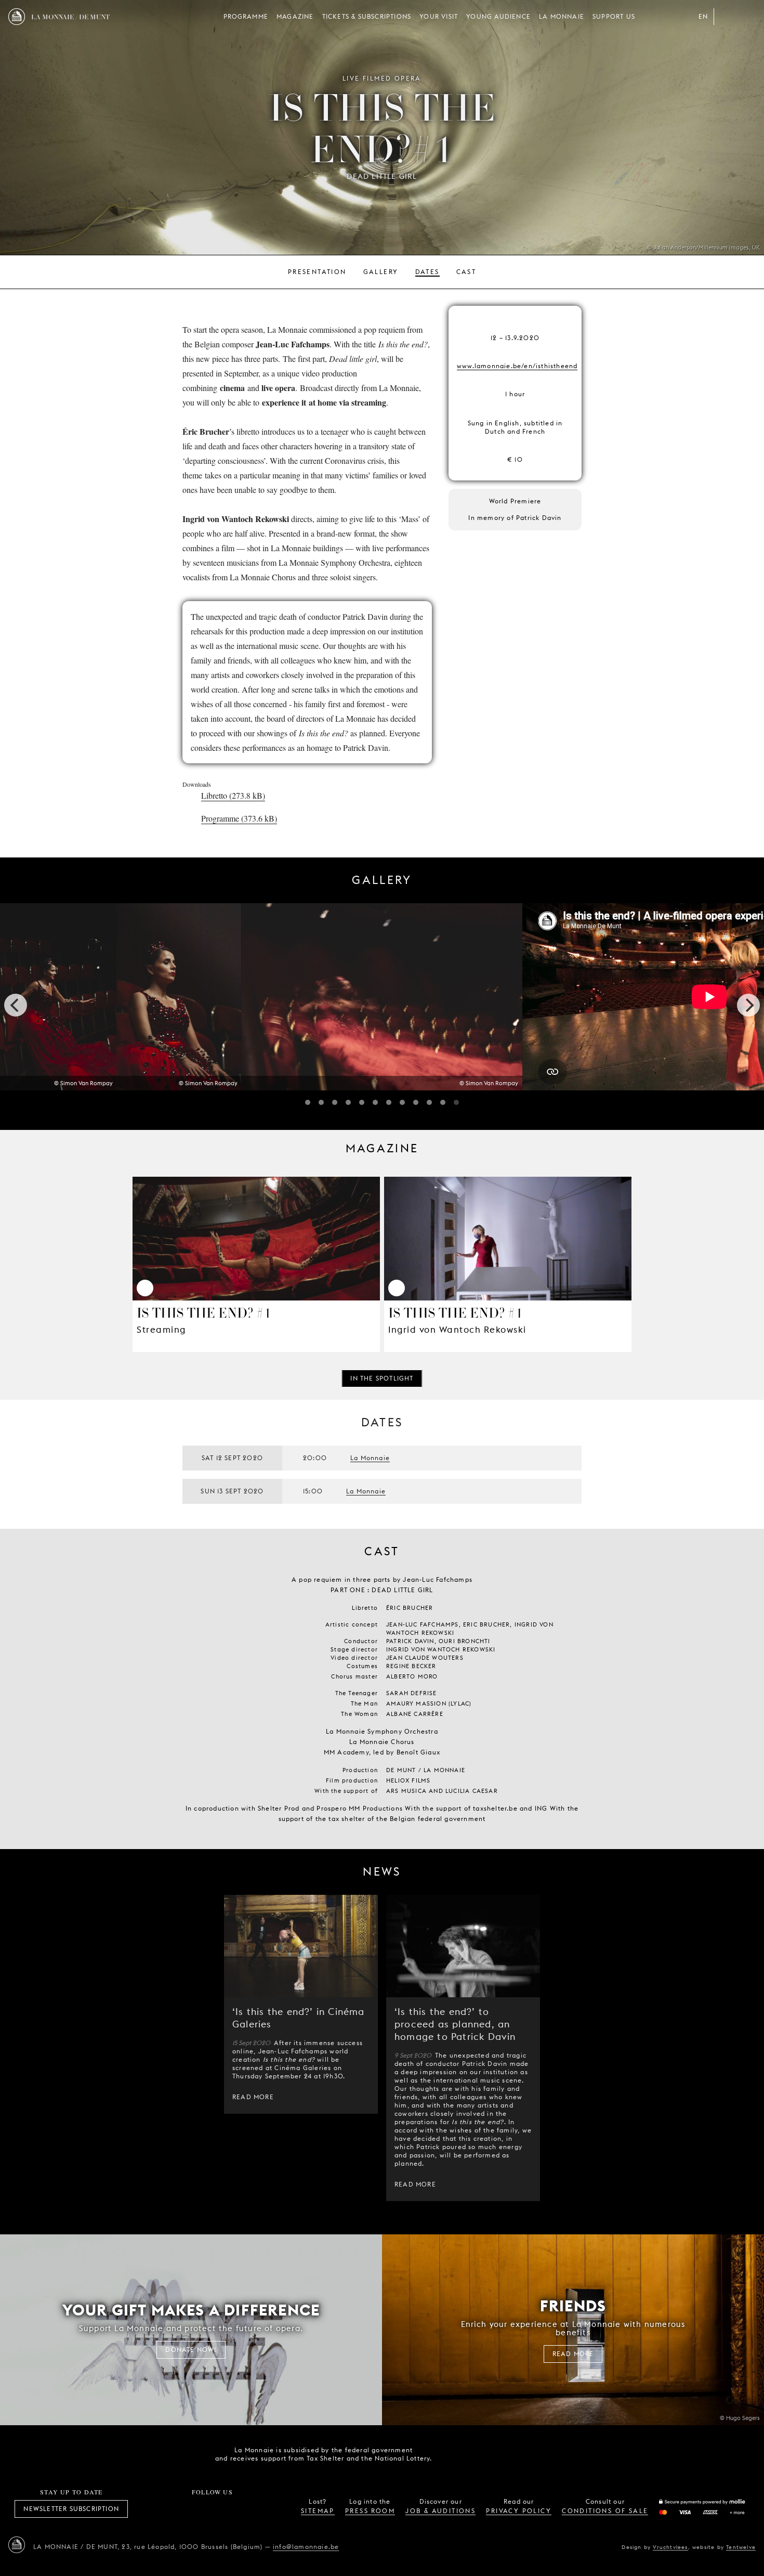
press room (370, 2511)
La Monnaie (562, 16)
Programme (246, 16)
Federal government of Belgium (455, 2453)
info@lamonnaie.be (306, 2547)
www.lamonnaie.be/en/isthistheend (517, 366)
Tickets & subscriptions (367, 16)
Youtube (224, 2509)
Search (747, 17)
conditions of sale (605, 2511)
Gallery (381, 272)
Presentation (317, 272)
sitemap (318, 2511)
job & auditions (440, 2511)
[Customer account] (727, 17)
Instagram (178, 2509)
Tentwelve (741, 2547)
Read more (253, 2097)
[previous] (16, 1005)
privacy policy (519, 2511)
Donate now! (191, 2350)
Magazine (295, 16)
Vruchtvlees (670, 2547)
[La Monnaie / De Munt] (17, 2545)
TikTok (201, 2509)
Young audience (498, 16)
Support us (614, 16)
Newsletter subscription (71, 2509)
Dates (427, 272)
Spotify (247, 2509)
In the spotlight (382, 1378)
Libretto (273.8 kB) (233, 795)
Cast (466, 272)
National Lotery (513, 2454)
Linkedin (270, 2509)
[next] (748, 1005)
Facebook (155, 2509)
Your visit (439, 16)
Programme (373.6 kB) (239, 818)
